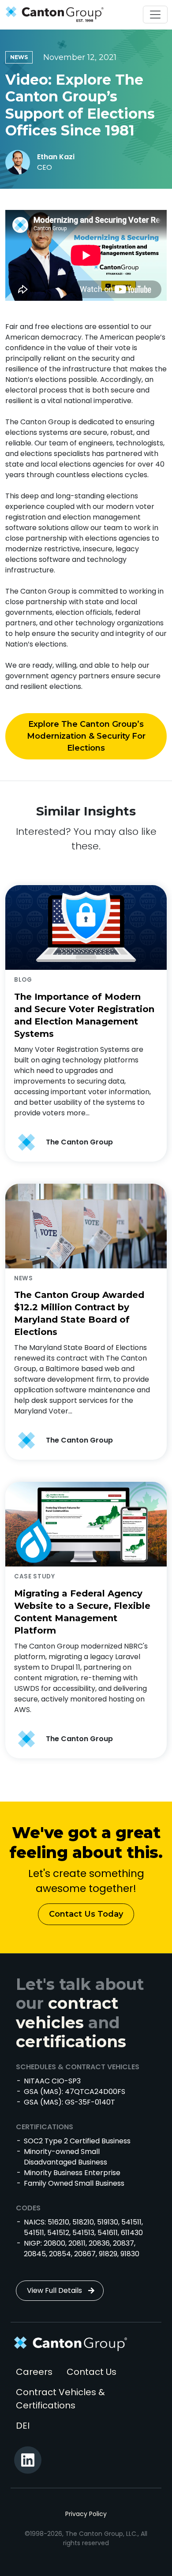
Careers (34, 2372)
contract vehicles (67, 2013)
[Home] (52, 15)
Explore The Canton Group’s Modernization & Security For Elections (86, 736)
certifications (71, 2041)
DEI (23, 2426)
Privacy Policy (86, 2514)
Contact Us (92, 2372)
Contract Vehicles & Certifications (60, 2399)
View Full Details (54, 2290)
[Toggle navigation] (155, 15)
